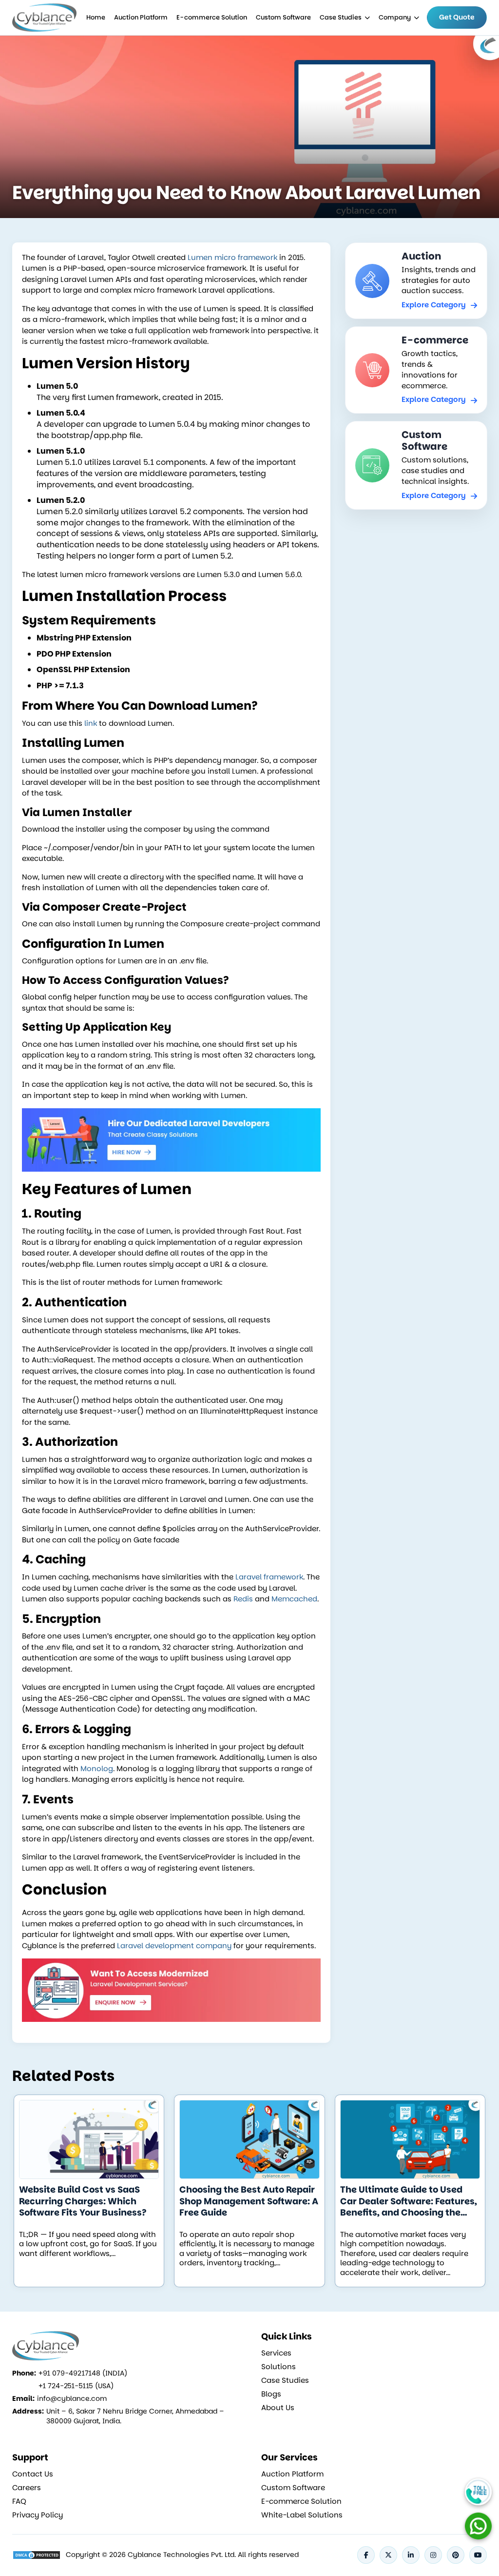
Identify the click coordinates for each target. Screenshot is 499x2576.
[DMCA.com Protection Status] (37, 2555)
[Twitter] (388, 2555)
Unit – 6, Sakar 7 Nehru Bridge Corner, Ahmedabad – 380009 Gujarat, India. (135, 2416)
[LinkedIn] (411, 2555)
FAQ (19, 2501)
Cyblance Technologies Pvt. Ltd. (182, 2555)
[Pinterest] (456, 2555)
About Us (278, 2408)
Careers (27, 2488)
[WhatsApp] (478, 2526)
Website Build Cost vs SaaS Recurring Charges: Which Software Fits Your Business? (83, 2201)
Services (276, 2353)
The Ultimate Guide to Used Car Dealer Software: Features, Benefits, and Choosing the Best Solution (409, 2201)
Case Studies (341, 17)
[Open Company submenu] (367, 18)
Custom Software (283, 17)
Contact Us (33, 2474)
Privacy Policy (38, 2515)
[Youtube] (478, 2555)
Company (395, 17)
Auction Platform (141, 17)
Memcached (294, 1599)
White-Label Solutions (302, 2515)
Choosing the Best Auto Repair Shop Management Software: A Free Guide (249, 2201)
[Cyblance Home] (45, 18)
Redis (243, 1599)
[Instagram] (433, 2555)
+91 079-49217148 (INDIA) (83, 2373)
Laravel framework (269, 1577)
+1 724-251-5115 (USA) (76, 2386)
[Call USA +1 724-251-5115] (478, 2492)
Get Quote (457, 17)
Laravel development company (174, 1946)
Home (96, 17)
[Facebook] (366, 2555)
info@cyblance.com (72, 2398)
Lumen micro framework (232, 257)
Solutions (278, 2367)
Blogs (271, 2394)
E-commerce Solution (212, 17)
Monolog (97, 1768)
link (91, 723)
